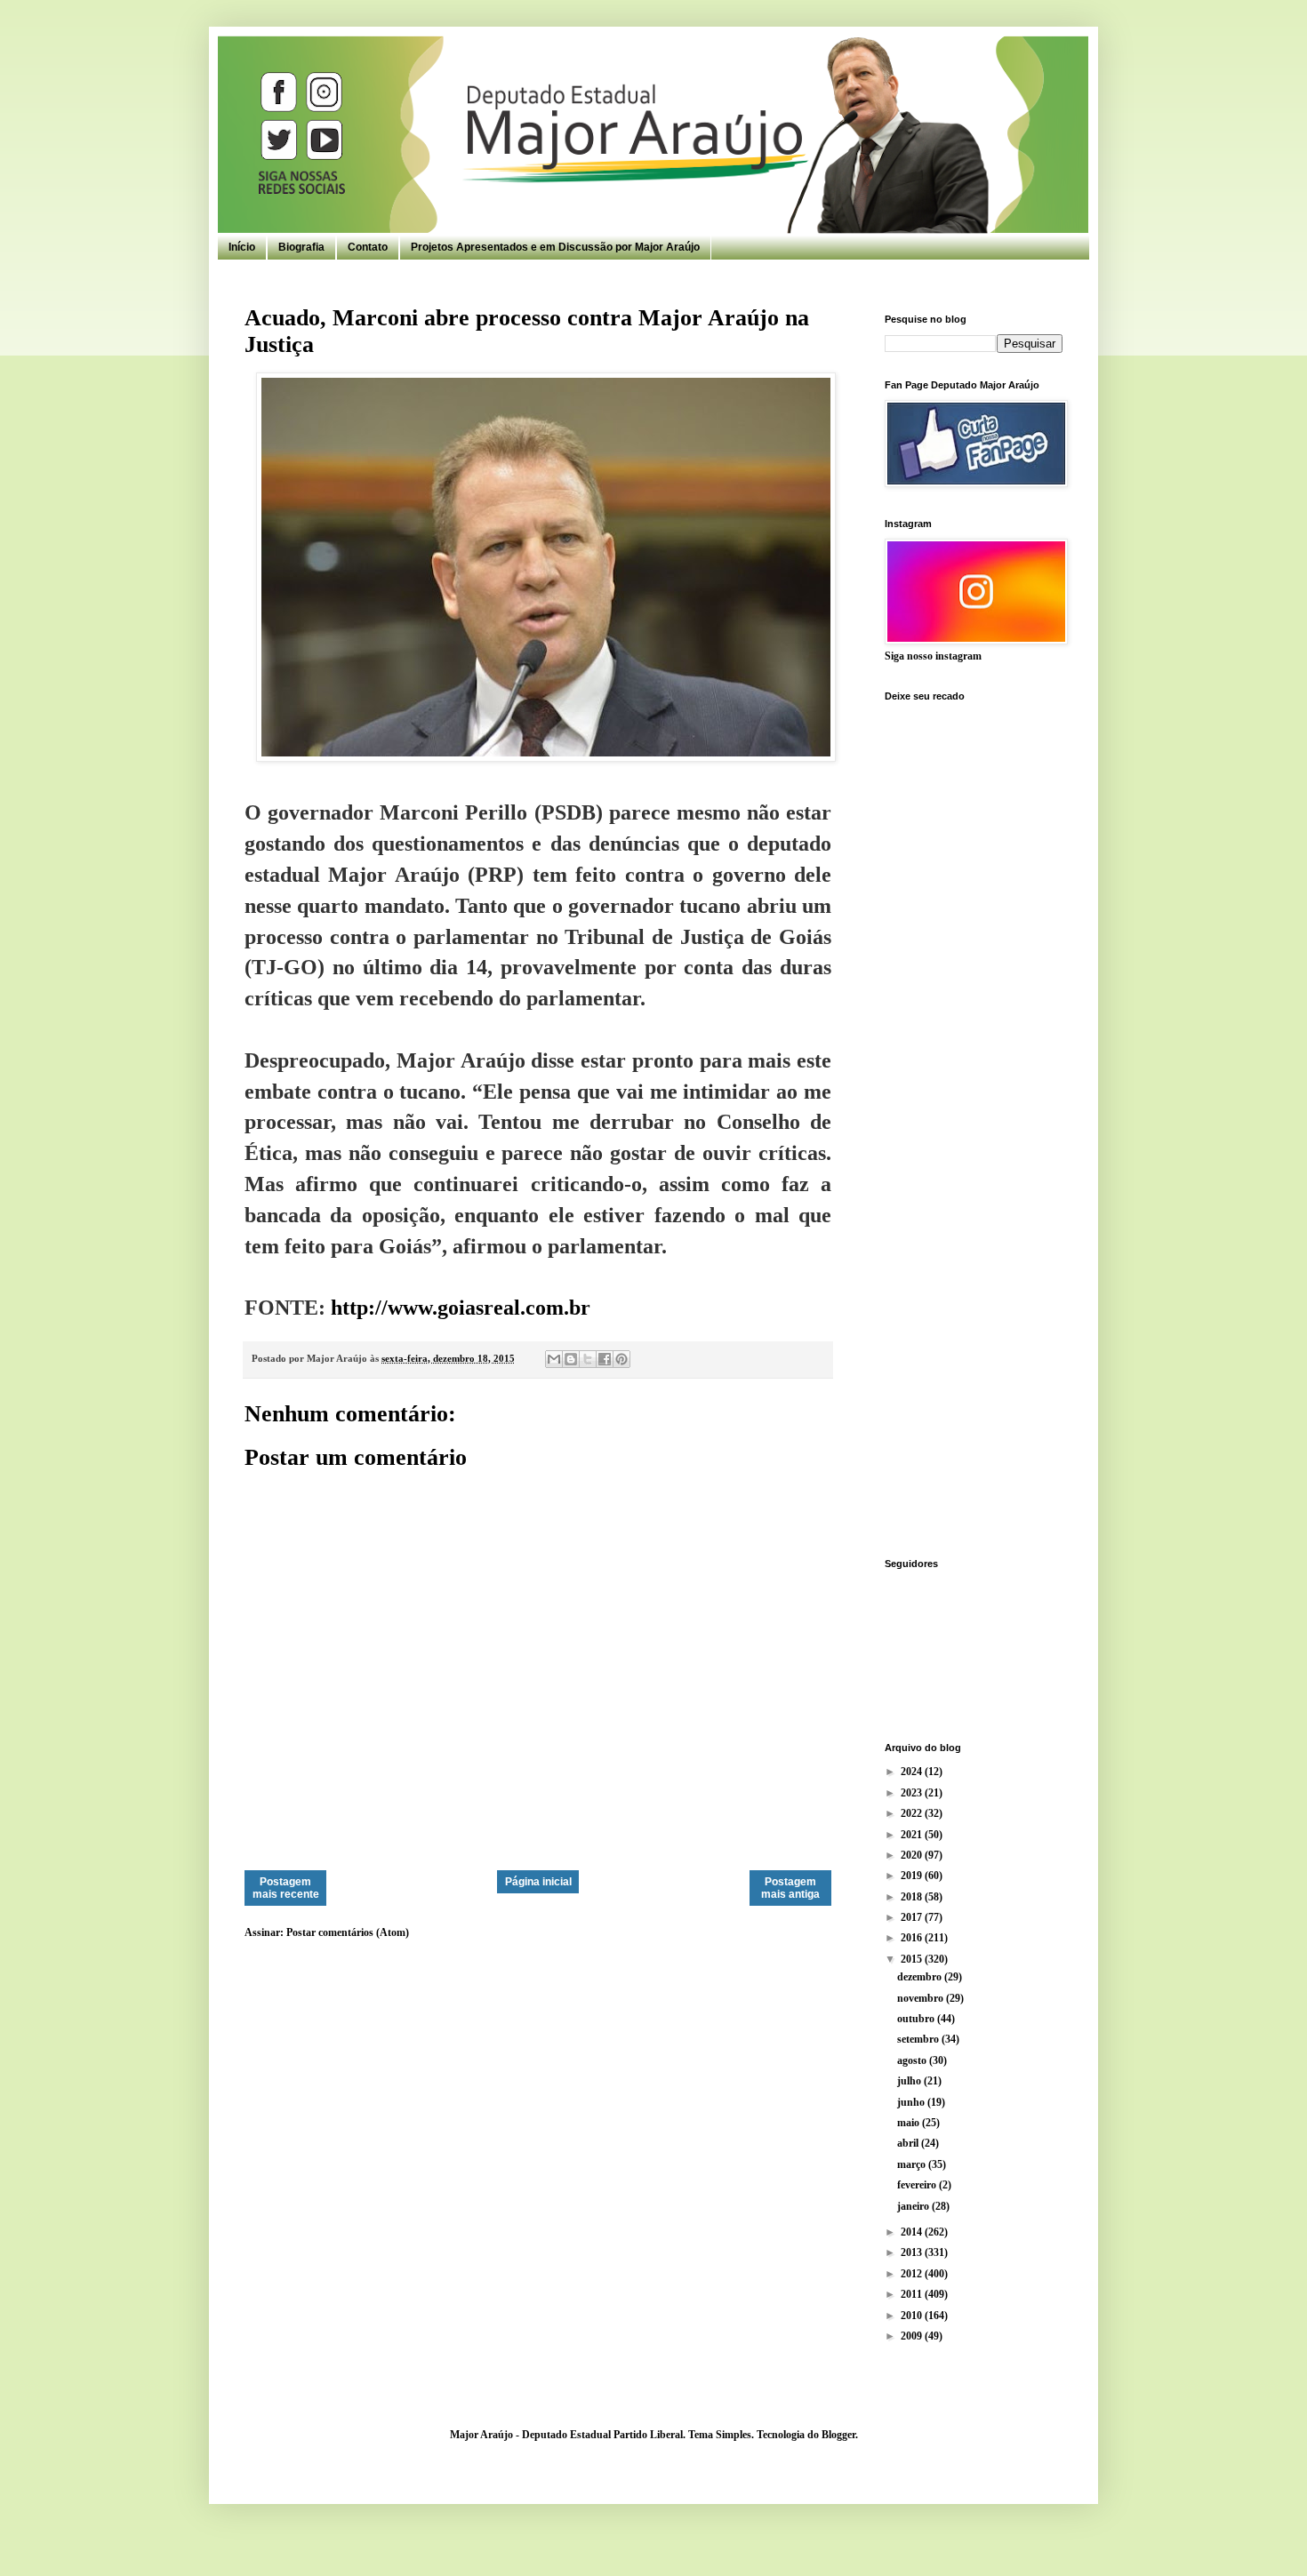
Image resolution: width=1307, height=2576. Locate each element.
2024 (913, 1772)
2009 (913, 2336)
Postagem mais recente (286, 1888)
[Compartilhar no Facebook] (605, 1359)
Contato (368, 247)
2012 (913, 2274)
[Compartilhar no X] (588, 1359)
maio (910, 2123)
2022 (913, 1813)
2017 (913, 1917)
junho (912, 2102)
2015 (913, 1959)
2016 (913, 1938)
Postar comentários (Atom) (348, 1932)
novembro (922, 1998)
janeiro (914, 2206)
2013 (913, 2252)
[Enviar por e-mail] (554, 1359)
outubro (917, 2019)
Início (242, 247)
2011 (913, 2294)
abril (909, 2143)
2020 (913, 1855)
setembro (919, 2039)
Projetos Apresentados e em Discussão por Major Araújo (555, 247)
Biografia (301, 247)
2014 (913, 2232)
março (913, 2164)
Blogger (838, 2435)
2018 (913, 1897)
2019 (913, 1876)
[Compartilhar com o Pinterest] (621, 1359)
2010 (913, 2316)
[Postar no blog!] (571, 1359)
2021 (913, 1835)
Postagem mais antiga (790, 1888)
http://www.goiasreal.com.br (461, 1308)
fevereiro (918, 2185)
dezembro (921, 1977)
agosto (913, 2060)
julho (910, 2081)
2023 (913, 1793)
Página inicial (538, 1882)
